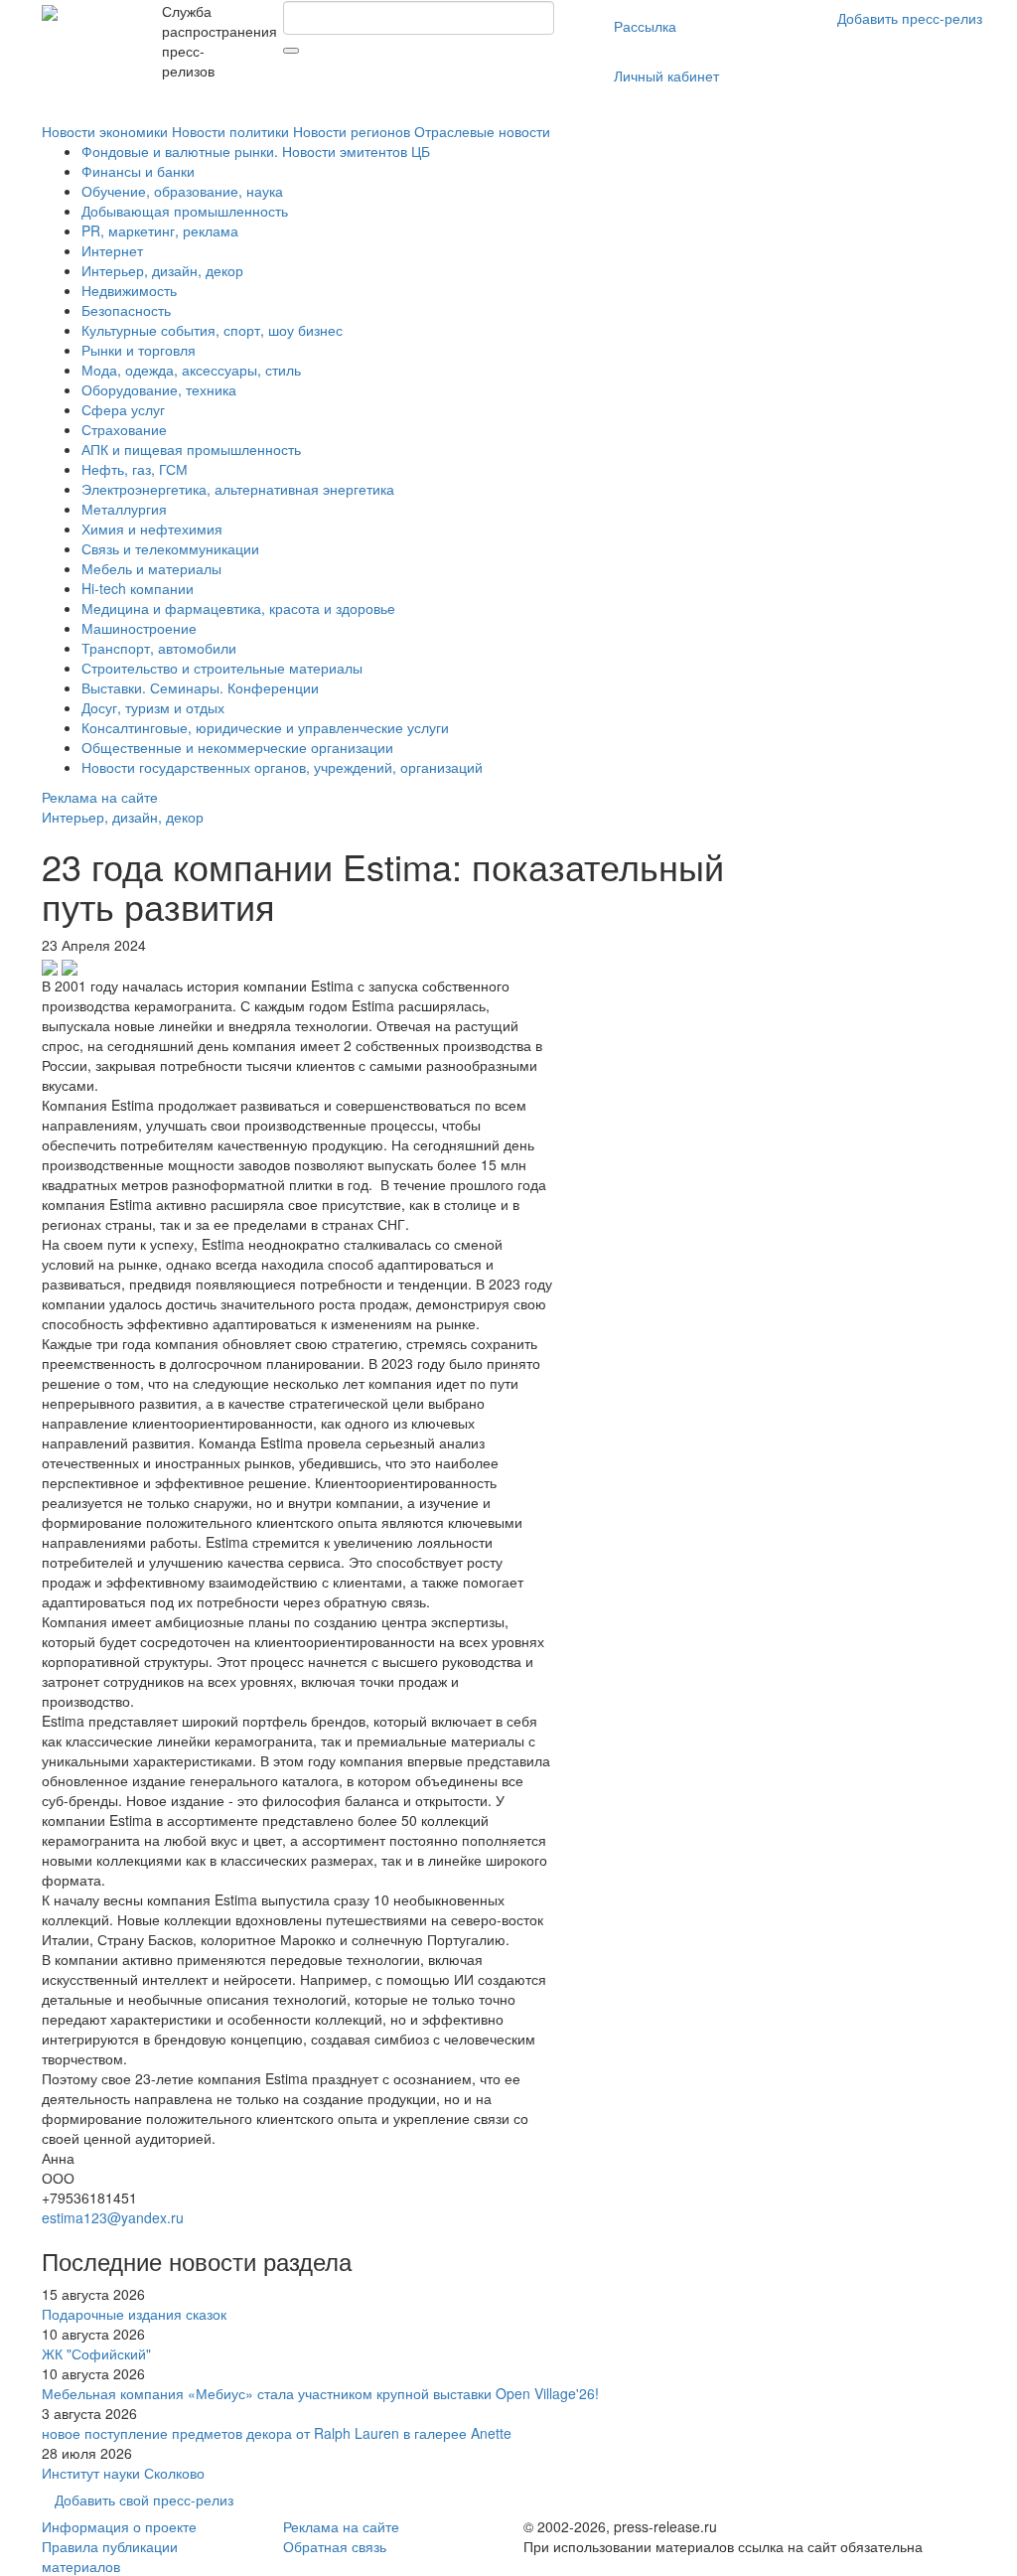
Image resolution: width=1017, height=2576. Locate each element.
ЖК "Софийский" (96, 2353)
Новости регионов (352, 131)
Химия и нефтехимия (152, 529)
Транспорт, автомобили (159, 648)
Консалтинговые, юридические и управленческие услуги (265, 727)
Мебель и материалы (151, 568)
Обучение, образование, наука (182, 191)
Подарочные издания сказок (134, 2314)
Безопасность (126, 310)
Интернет (112, 250)
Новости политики (230, 131)
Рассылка (645, 26)
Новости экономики (105, 131)
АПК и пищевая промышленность (191, 449)
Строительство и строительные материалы (222, 668)
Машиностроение (139, 628)
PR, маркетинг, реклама (160, 230)
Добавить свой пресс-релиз (144, 2500)
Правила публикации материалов (110, 2556)
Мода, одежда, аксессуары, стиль (191, 370)
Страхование (124, 429)
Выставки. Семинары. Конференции (200, 687)
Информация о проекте (119, 2526)
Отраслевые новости (482, 131)
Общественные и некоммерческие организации (237, 747)
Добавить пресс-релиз (910, 18)
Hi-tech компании (138, 588)
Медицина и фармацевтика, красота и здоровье (238, 608)
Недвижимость (129, 290)
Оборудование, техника (159, 389)
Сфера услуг (123, 409)
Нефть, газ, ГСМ (135, 469)
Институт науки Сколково (123, 2473)
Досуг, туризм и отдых (153, 707)
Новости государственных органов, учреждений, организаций (282, 767)
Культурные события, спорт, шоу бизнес (212, 330)
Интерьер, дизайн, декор (162, 270)
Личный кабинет (666, 76)
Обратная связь (335, 2546)
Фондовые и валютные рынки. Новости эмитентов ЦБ (256, 151)
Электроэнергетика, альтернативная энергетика (238, 489)
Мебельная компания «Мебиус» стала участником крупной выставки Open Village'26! (320, 2393)
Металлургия (124, 509)
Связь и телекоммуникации (170, 548)
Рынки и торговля (139, 350)
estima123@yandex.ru (113, 2217)
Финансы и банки (138, 171)
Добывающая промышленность (185, 211)
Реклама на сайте (100, 797)
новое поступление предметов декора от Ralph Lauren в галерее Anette (277, 2433)
